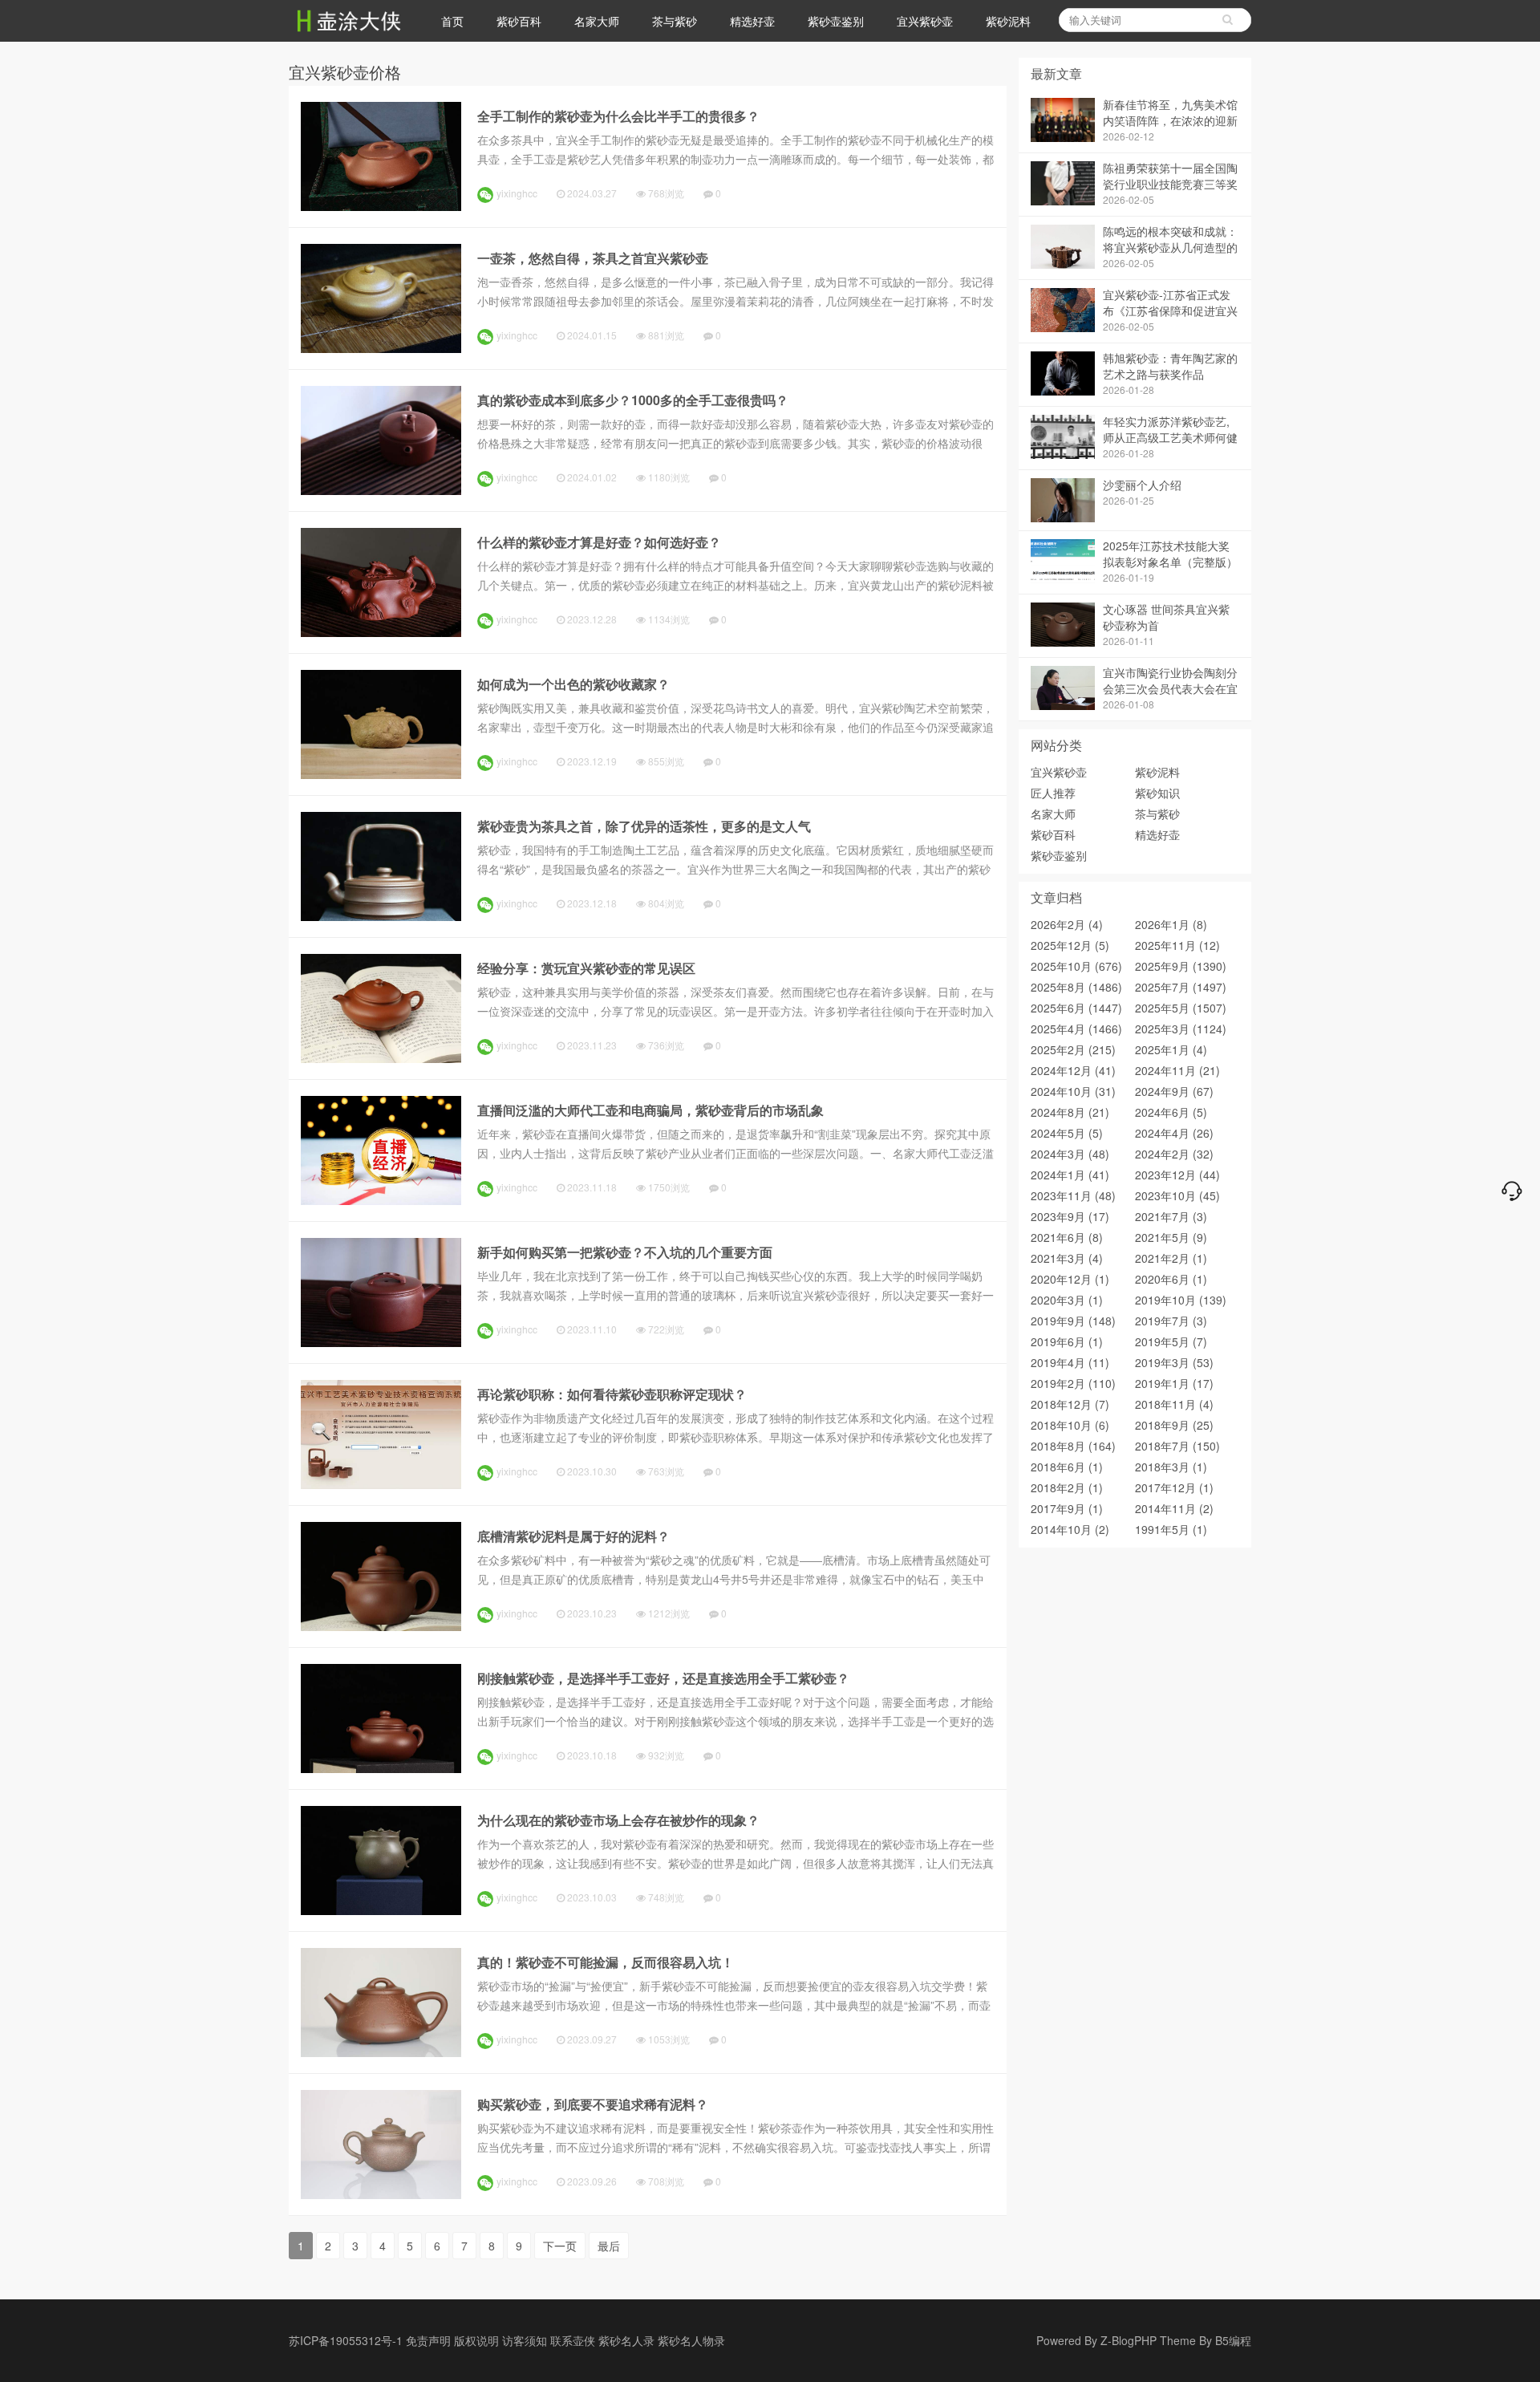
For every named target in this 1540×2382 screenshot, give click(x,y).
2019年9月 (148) (1073, 1321)
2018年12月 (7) (1070, 1404)
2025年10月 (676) (1076, 966)
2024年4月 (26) (1174, 1133)
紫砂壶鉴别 (836, 21)
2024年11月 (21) (1177, 1070)
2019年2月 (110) (1073, 1383)
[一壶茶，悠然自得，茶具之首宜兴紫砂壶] (381, 348)
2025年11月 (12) (1177, 945)
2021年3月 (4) (1067, 1258)
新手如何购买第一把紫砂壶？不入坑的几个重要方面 (625, 1252)
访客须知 (525, 2340)
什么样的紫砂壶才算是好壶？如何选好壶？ (599, 542)
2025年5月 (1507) (1181, 1008)
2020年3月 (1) (1067, 1300)
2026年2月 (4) (1067, 924)
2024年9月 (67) (1174, 1091)
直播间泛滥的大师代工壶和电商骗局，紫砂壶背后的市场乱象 (650, 1110)
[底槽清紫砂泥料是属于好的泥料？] (381, 1626)
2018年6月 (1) (1067, 1467)
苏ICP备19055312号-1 (346, 2340)
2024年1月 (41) (1070, 1175)
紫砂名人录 (626, 2340)
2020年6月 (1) (1171, 1279)
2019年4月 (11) (1070, 1362)
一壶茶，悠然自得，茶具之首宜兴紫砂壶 (593, 258)
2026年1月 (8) (1171, 924)
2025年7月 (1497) (1181, 987)
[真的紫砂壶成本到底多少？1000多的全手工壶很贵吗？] (381, 490)
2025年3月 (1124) (1181, 1029)
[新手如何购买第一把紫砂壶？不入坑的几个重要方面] (381, 1342)
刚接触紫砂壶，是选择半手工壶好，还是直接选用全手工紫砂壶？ (663, 1678)
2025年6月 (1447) (1076, 1008)
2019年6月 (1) (1067, 1341)
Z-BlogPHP (1129, 2340)
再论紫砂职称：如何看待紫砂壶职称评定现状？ (612, 1394)
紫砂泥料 (1008, 21)
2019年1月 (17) (1174, 1383)
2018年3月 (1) (1171, 1467)
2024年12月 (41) (1073, 1070)
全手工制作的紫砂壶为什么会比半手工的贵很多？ (618, 116)
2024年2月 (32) (1174, 1154)
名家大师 (597, 21)
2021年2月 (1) (1171, 1258)
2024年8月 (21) (1070, 1112)
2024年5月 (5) (1067, 1133)
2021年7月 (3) (1171, 1216)
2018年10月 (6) (1070, 1425)
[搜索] (1227, 20)
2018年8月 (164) (1073, 1446)
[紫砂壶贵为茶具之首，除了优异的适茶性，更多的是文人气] (381, 916)
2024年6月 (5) (1171, 1112)
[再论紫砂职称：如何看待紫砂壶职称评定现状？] (381, 1484)
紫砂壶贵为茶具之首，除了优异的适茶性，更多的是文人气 (644, 826)
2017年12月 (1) (1174, 1487)
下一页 (560, 2246)
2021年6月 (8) (1067, 1237)
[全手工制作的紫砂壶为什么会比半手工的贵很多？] (381, 206)
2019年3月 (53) (1174, 1362)
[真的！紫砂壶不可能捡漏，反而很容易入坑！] (381, 2052)
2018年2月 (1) (1067, 1487)
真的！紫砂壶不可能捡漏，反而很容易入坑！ (606, 1962)
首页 (452, 21)
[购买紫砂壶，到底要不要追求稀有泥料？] (381, 2194)
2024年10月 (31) (1073, 1091)
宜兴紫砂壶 (925, 21)
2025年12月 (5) (1070, 945)
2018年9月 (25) (1174, 1425)
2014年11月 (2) (1174, 1508)
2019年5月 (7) (1171, 1341)
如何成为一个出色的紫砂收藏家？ (573, 684)
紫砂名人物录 (691, 2340)
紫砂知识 (1157, 793)
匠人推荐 (1053, 793)
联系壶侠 (573, 2340)
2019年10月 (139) (1181, 1300)
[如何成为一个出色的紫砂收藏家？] (381, 774)
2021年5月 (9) (1171, 1237)
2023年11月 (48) (1073, 1195)
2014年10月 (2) (1070, 1529)
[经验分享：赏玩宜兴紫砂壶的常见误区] (381, 1058)
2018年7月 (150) (1177, 1446)
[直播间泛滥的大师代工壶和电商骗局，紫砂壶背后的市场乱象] (381, 1200)
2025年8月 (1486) (1076, 987)
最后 (609, 2246)
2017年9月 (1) (1067, 1508)
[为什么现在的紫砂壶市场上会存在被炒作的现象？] (381, 1910)
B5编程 (1233, 2340)
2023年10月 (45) (1177, 1195)
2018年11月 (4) (1174, 1404)
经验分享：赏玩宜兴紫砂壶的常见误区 (586, 968)
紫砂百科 (519, 21)
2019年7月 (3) (1171, 1321)
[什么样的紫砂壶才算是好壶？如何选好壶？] (381, 632)
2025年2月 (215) (1073, 1049)
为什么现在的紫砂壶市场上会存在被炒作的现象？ (618, 1820)
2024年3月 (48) (1070, 1154)
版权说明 (476, 2340)
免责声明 (428, 2340)
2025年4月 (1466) (1076, 1029)
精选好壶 (752, 21)
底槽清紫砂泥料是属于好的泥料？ (573, 1536)
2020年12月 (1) (1070, 1279)
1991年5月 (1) (1171, 1529)
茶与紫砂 (675, 21)
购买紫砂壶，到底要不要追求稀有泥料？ (593, 2104)
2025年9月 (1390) (1181, 966)
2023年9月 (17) (1070, 1216)
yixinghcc (517, 193)
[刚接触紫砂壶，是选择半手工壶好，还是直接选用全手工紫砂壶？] (381, 1768)
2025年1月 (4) (1171, 1049)
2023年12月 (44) (1177, 1175)
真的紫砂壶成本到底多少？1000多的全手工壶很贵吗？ (633, 400)
